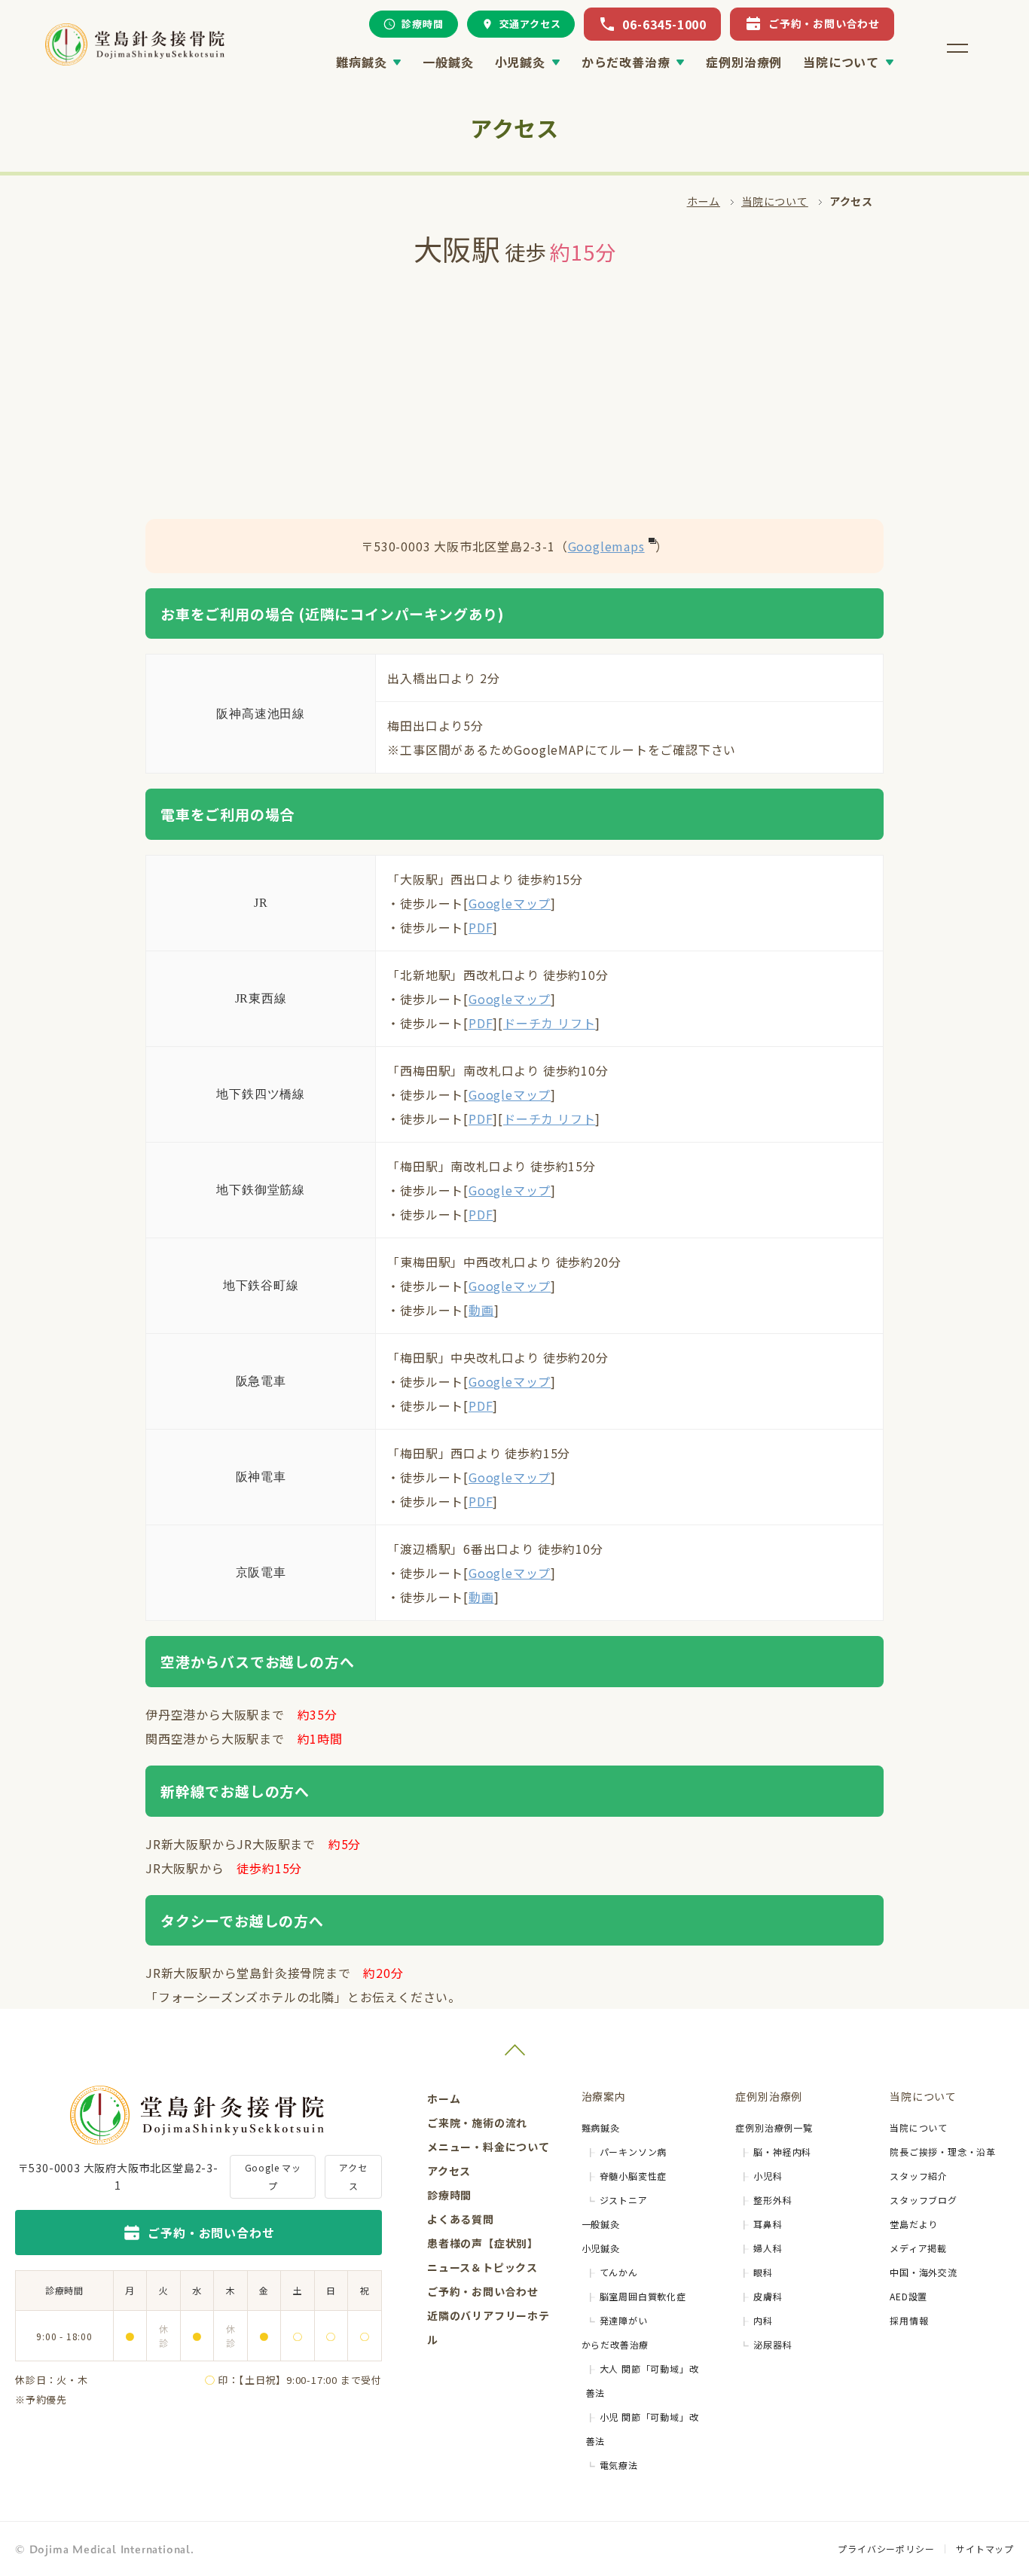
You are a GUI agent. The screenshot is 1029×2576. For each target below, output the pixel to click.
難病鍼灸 (361, 62)
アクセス (353, 2176)
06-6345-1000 (664, 24)
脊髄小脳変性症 (634, 2176)
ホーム (704, 201)
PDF (481, 927)
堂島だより (914, 2224)
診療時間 (422, 24)
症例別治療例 (744, 62)
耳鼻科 (768, 2224)
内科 (763, 2320)
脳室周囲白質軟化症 (643, 2296)
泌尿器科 (773, 2344)
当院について (841, 62)
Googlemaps (606, 546)
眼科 (763, 2272)
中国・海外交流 (924, 2272)
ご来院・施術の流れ (477, 2123)
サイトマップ (985, 2549)
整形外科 (773, 2200)
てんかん (619, 2272)
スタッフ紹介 (919, 2176)
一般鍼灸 (448, 62)
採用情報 (909, 2320)
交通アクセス (530, 24)
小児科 (768, 2176)
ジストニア (624, 2200)
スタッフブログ (924, 2200)
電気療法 (619, 2465)
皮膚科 (768, 2296)
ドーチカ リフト (549, 1023)
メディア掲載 (918, 2248)
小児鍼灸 (520, 62)
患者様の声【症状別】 (483, 2243)
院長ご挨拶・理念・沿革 (943, 2152)
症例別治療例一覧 (774, 2127)
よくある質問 (461, 2219)
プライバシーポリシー (886, 2549)
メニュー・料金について (489, 2147)
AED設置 (908, 2296)
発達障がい (624, 2320)
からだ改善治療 (626, 62)
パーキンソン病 (634, 2152)
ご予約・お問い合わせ (824, 23)
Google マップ (273, 2176)
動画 (481, 1310)
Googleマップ (510, 903)
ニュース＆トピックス (482, 2267)
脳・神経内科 (782, 2152)
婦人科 (768, 2248)
